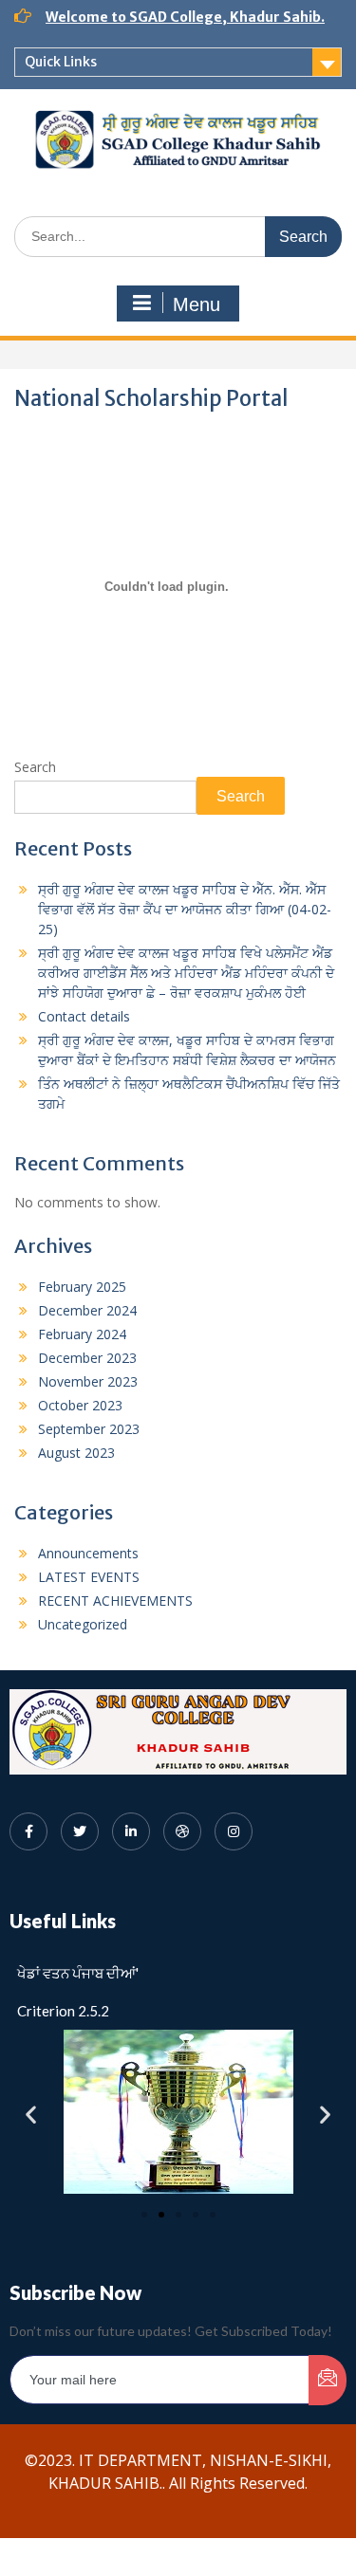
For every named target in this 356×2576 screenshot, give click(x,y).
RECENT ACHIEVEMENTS (115, 1601)
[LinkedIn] (131, 1831)
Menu (197, 304)
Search (35, 767)
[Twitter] (80, 1831)
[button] (31, 2115)
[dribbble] (182, 1831)
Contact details (84, 1016)
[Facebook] (28, 1831)
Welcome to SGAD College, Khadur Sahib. (185, 17)
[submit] (328, 2380)
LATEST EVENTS (89, 1577)
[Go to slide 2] (161, 2215)
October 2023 (80, 1405)
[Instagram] (234, 1831)
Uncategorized (83, 1624)
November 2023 (88, 1381)
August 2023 (76, 1453)
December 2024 (87, 1310)
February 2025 (82, 1287)
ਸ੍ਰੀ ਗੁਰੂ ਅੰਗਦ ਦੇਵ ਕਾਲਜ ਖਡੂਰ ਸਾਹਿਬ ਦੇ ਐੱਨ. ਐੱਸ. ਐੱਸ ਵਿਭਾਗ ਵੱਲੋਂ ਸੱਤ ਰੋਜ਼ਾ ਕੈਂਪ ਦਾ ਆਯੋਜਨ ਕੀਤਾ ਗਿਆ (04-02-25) (185, 909)
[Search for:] (178, 236)
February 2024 (82, 1334)
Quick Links (61, 62)
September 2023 (89, 1429)
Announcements (88, 1553)
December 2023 (87, 1358)
